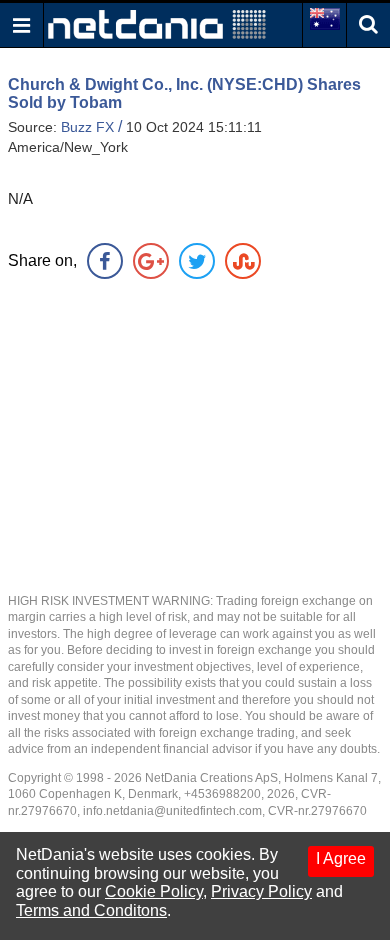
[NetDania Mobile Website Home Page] (157, 23)
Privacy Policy (261, 891)
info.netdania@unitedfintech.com (172, 811)
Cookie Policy (154, 891)
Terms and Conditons (91, 910)
